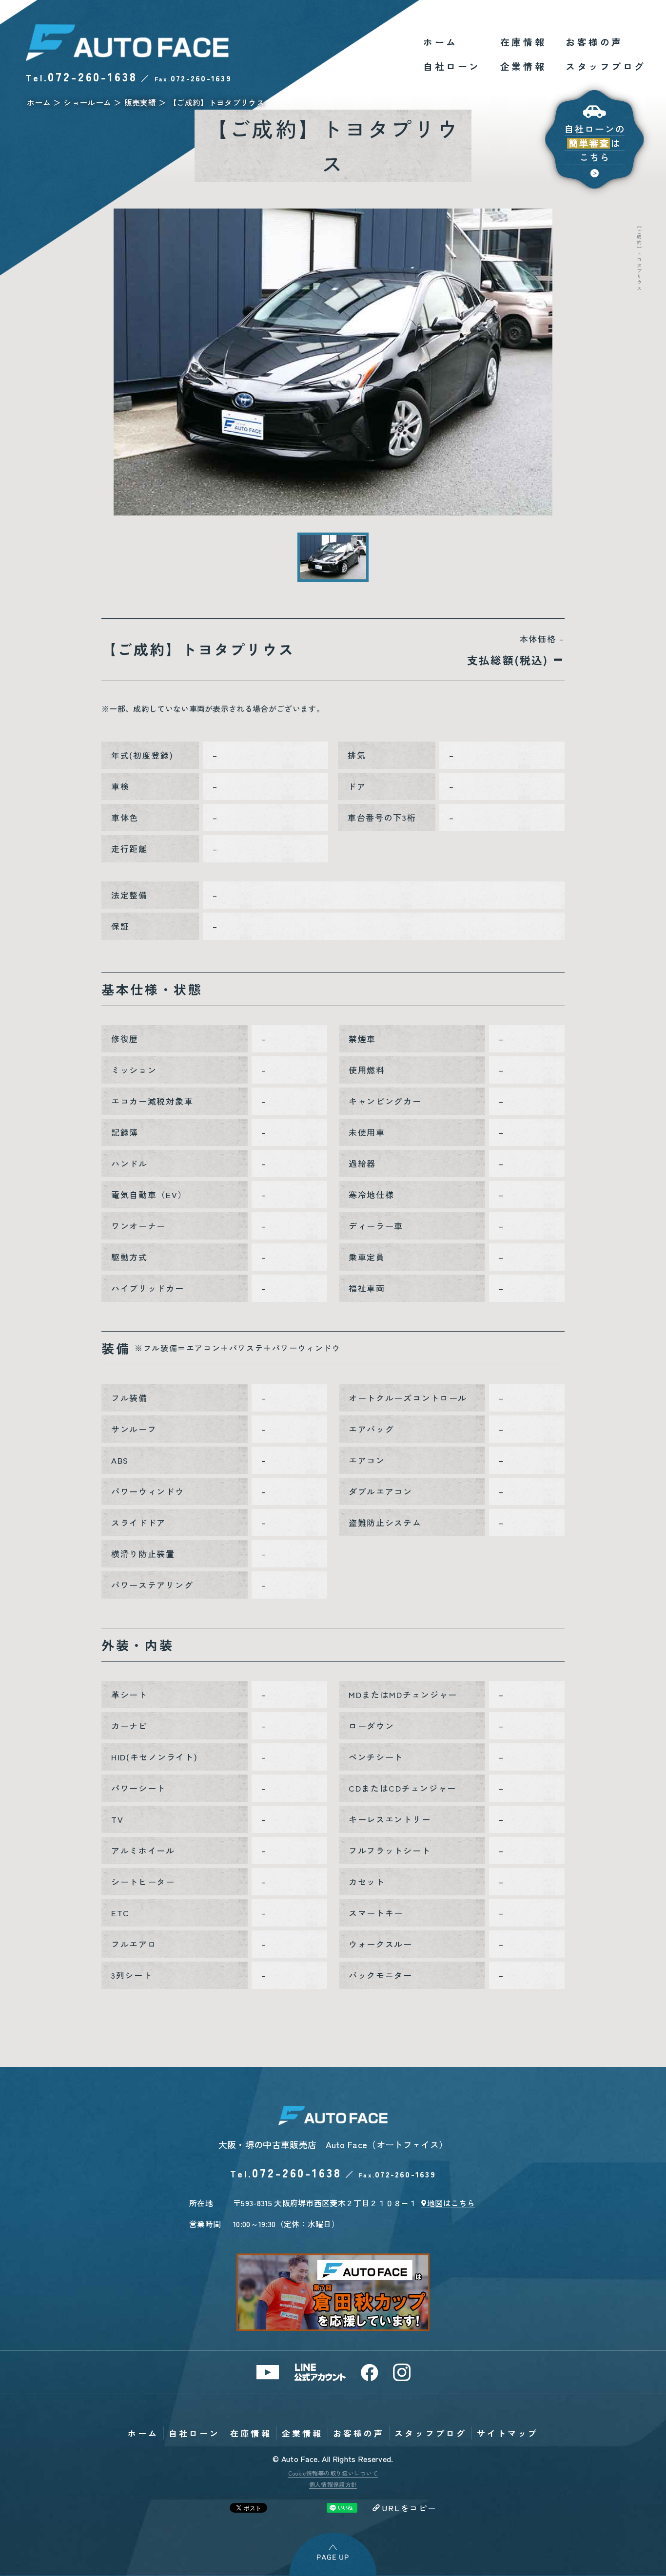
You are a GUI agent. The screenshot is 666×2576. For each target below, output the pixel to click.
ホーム (441, 42)
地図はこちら (451, 2203)
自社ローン (452, 66)
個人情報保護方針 (333, 2484)
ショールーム (87, 102)
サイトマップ (508, 2433)
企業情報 (523, 66)
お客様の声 (594, 42)
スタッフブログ (606, 66)
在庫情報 (523, 42)
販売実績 (140, 102)
